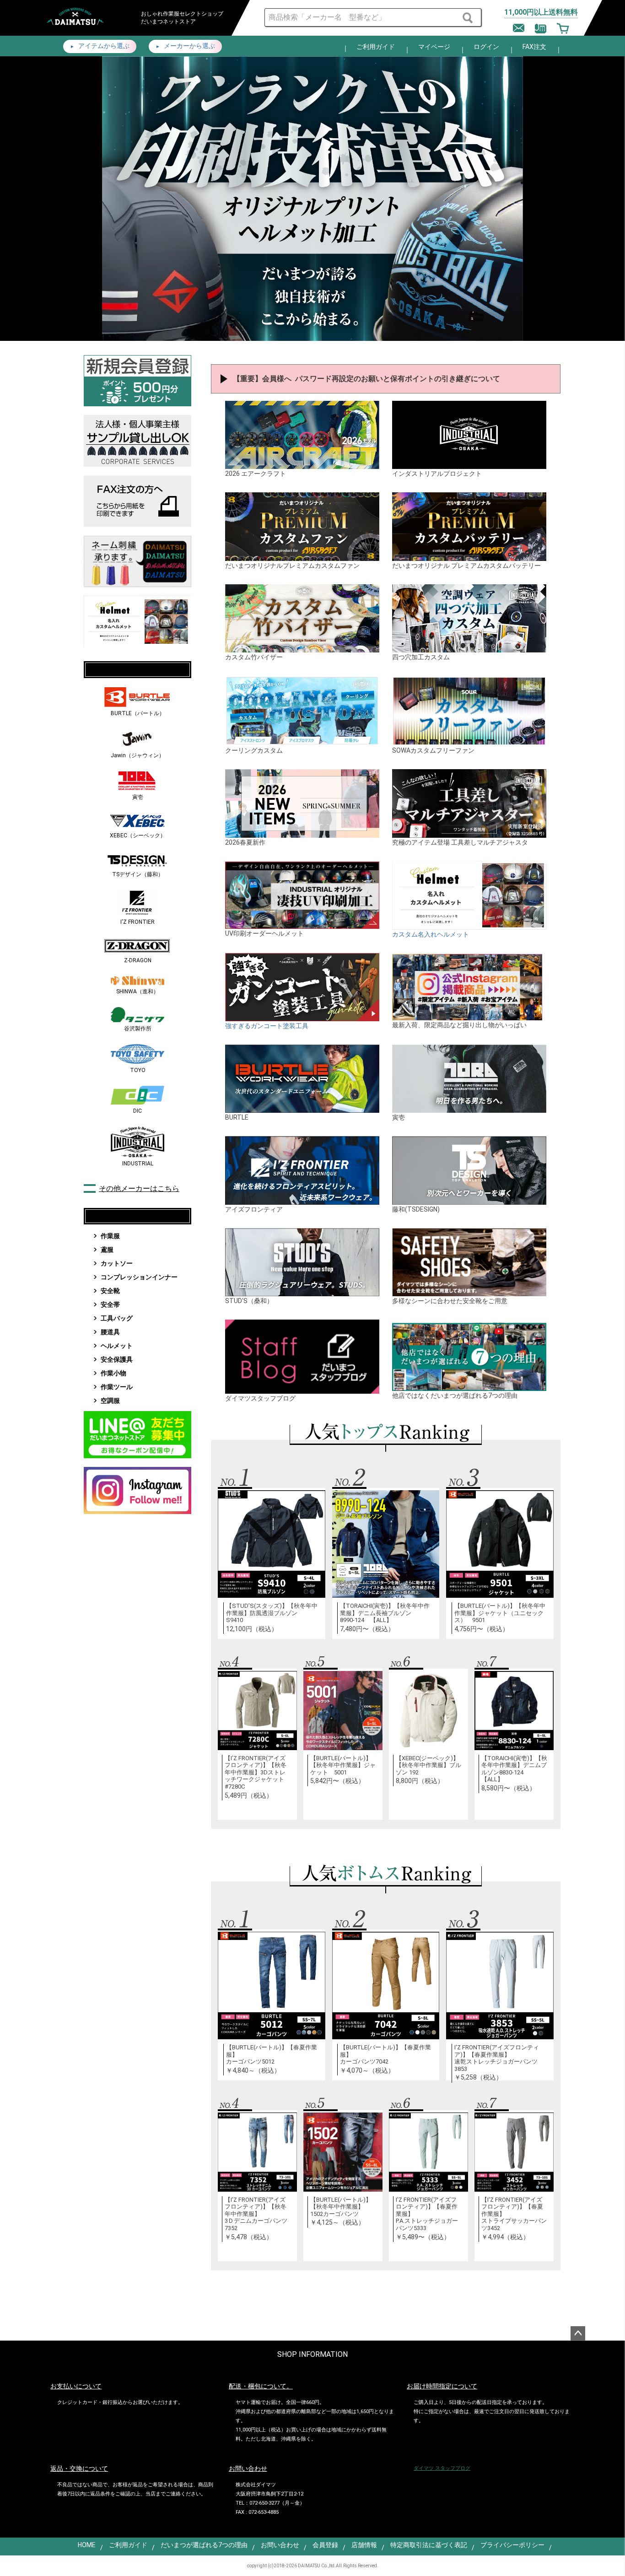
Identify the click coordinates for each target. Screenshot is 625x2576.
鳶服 (107, 1250)
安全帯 (110, 1304)
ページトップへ (578, 2333)
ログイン (486, 47)
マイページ (434, 47)
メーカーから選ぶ (189, 46)
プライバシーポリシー (512, 2545)
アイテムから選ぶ (103, 46)
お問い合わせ (280, 2545)
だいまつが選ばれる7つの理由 (204, 2545)
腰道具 (110, 1332)
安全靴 (110, 1291)
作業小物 (113, 1373)
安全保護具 (117, 1359)
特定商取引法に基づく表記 (429, 2545)
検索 (469, 18)
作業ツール (117, 1387)
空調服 (110, 1401)
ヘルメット (117, 1346)
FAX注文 (534, 47)
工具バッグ (117, 1318)
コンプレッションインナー (139, 1277)
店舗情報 (364, 2545)
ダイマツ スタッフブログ (442, 2468)
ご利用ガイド (376, 47)
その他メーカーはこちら (139, 1188)
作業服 (110, 1236)
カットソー (117, 1263)
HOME (87, 2545)
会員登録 (325, 2545)
